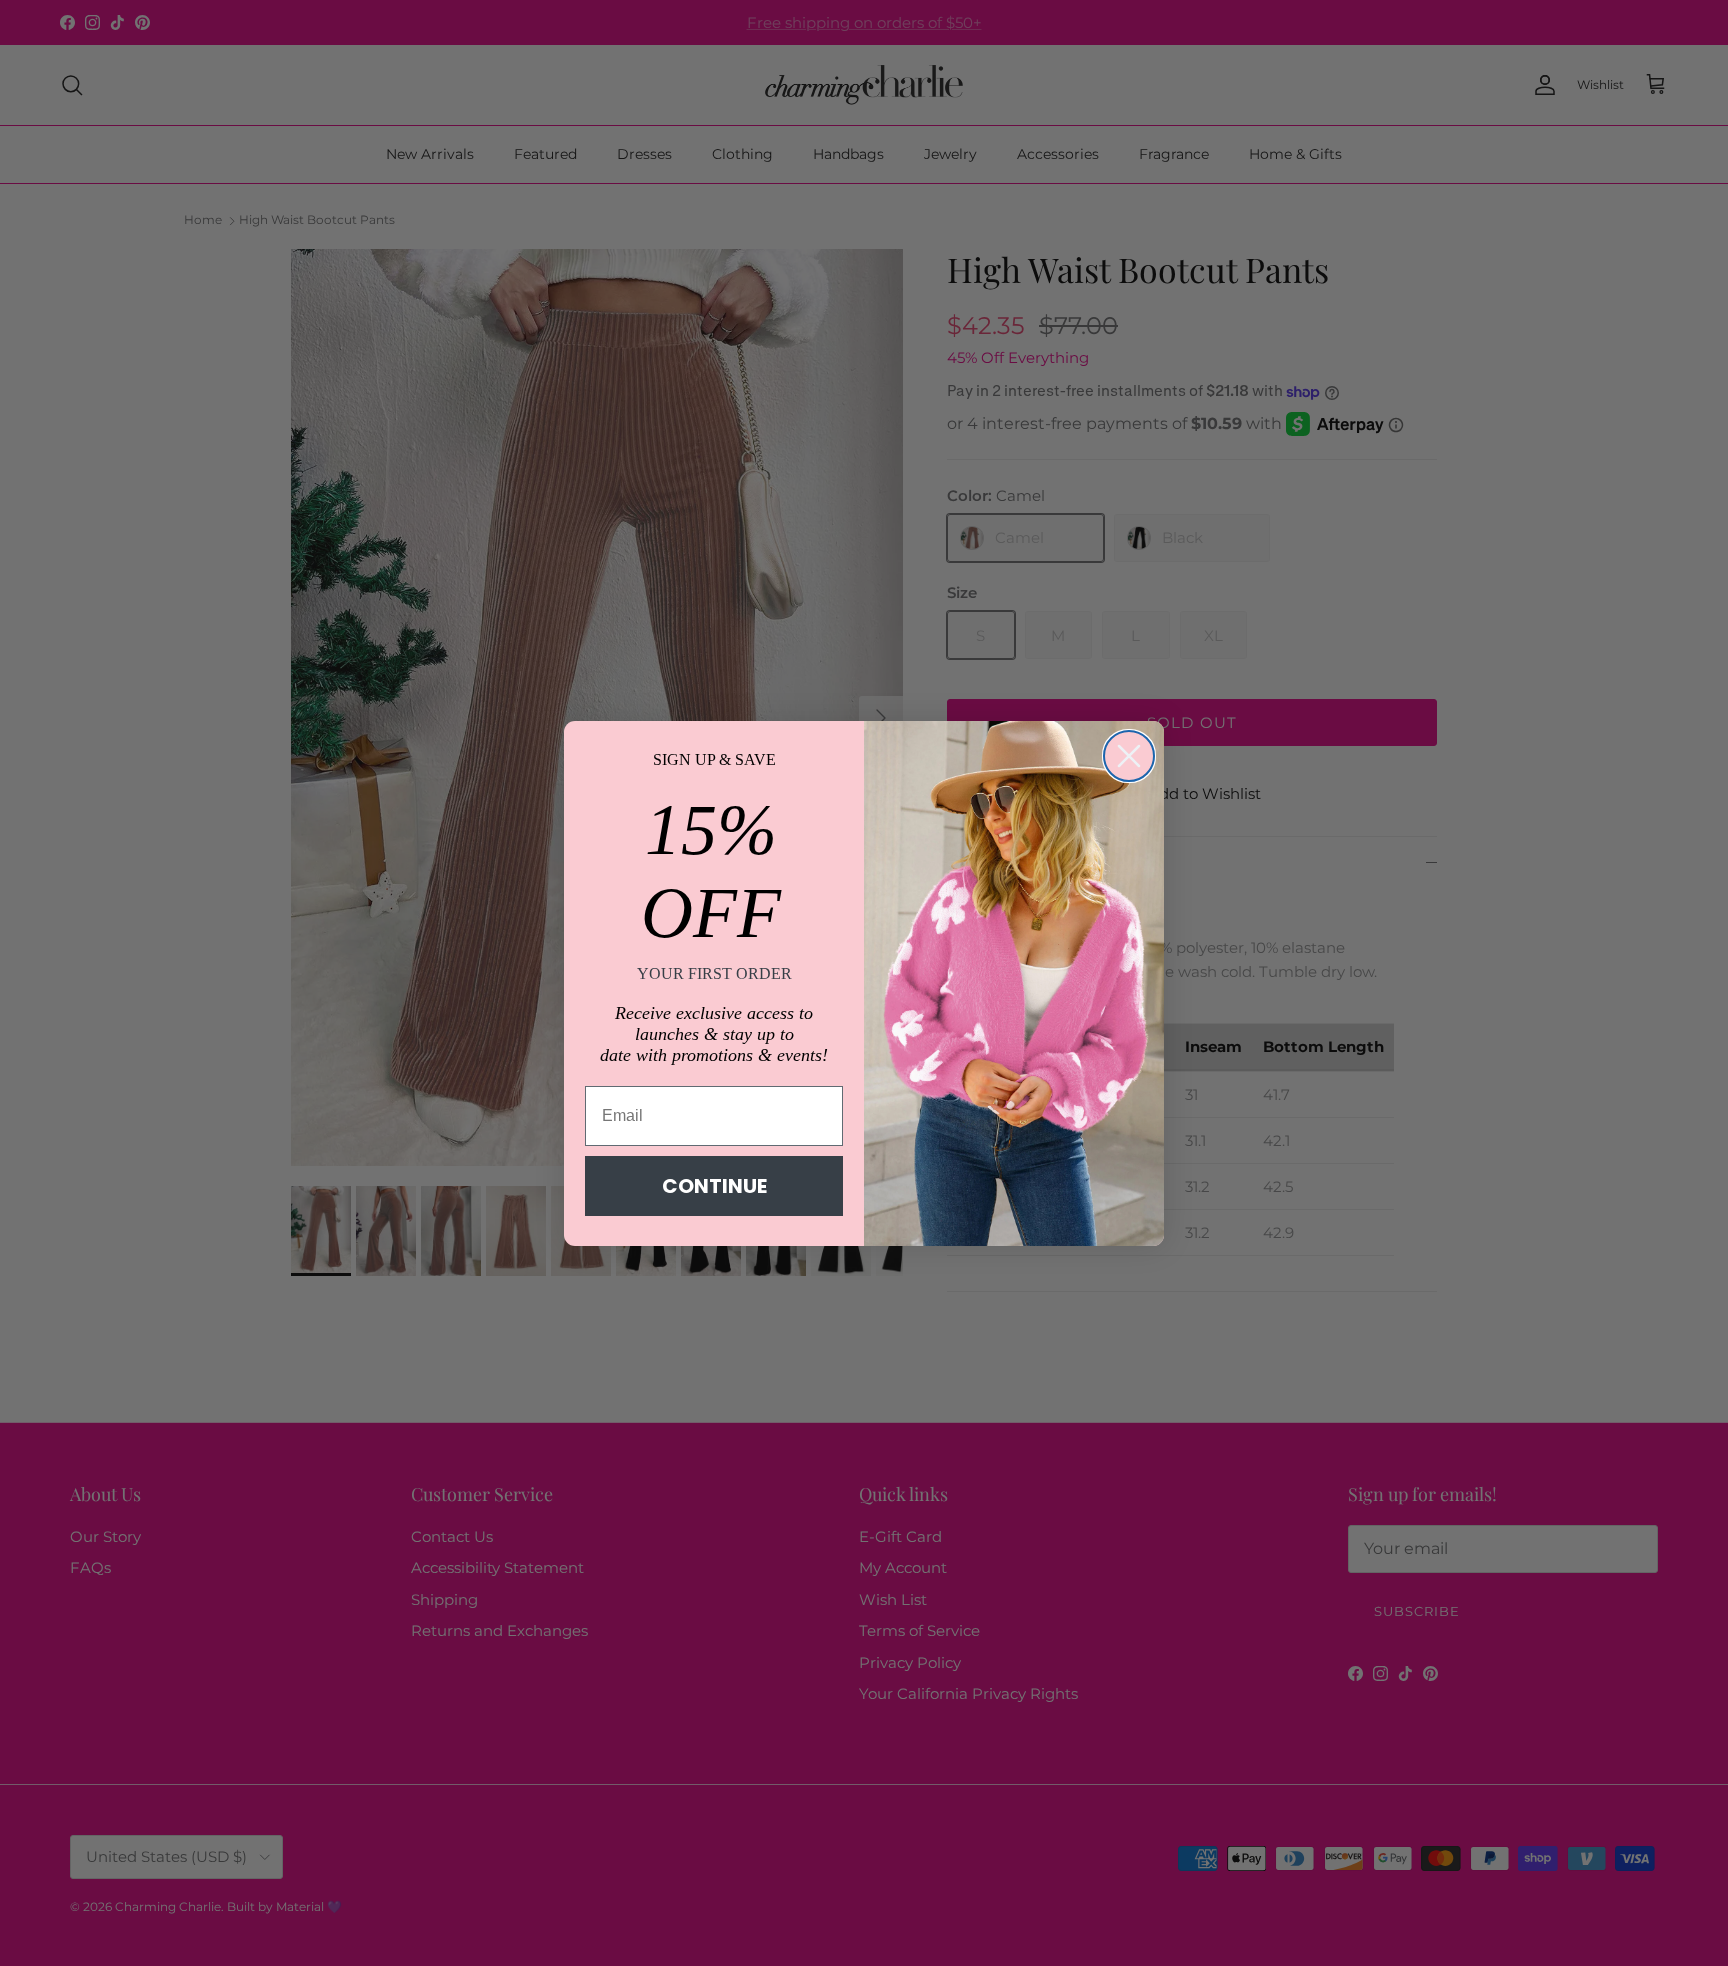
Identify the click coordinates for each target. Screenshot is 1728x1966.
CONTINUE (714, 1186)
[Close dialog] (1129, 756)
